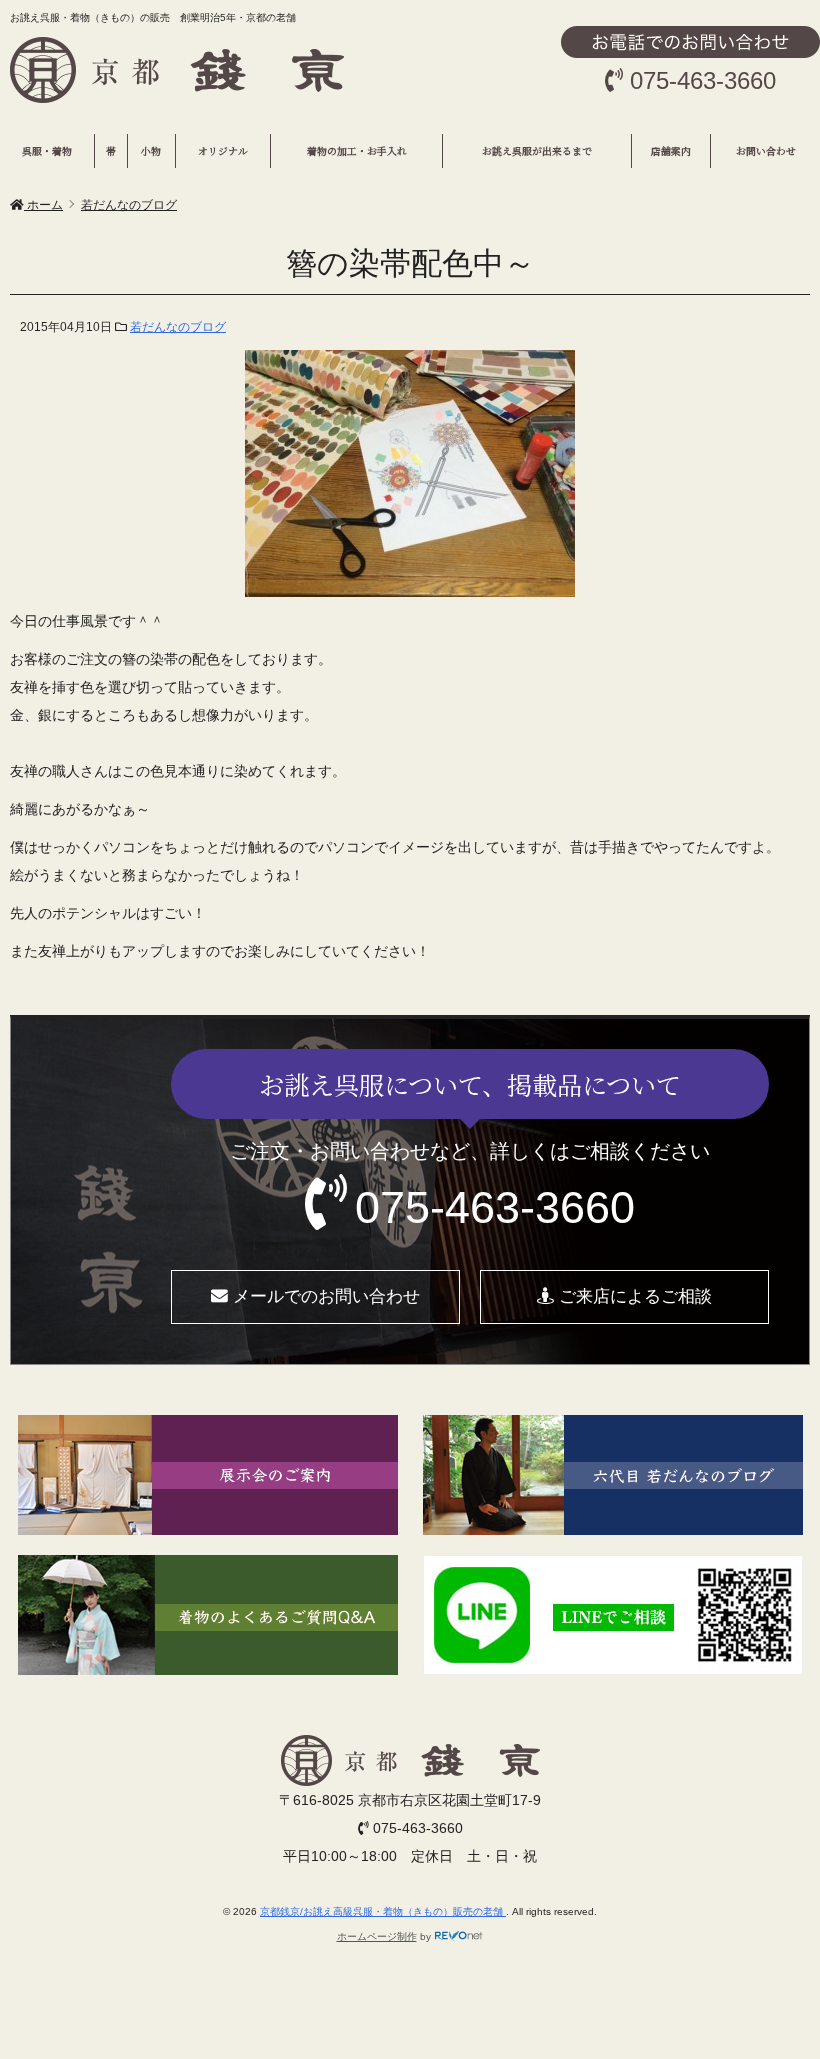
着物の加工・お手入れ (357, 151)
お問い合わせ (766, 151)
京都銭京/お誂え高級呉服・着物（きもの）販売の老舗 (383, 1911)
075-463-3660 (495, 1207)
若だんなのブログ (178, 327)
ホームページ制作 (377, 1936)
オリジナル (223, 151)
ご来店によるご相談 (633, 1296)
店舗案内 (671, 151)
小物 (151, 151)
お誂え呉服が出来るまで (537, 151)
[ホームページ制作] (459, 1936)
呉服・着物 (47, 151)
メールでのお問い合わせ (324, 1296)
